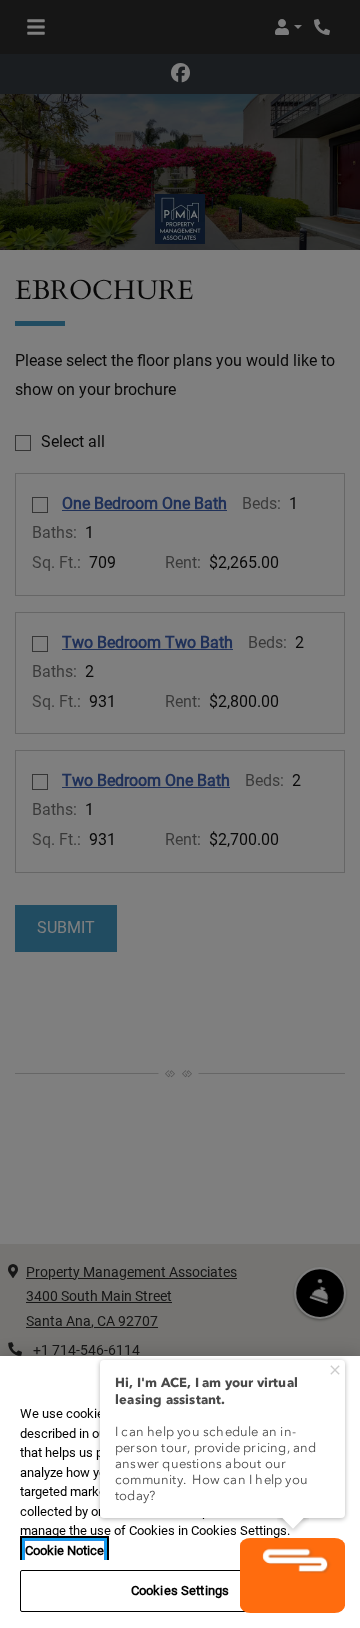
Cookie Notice (64, 1550)
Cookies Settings (180, 1590)
